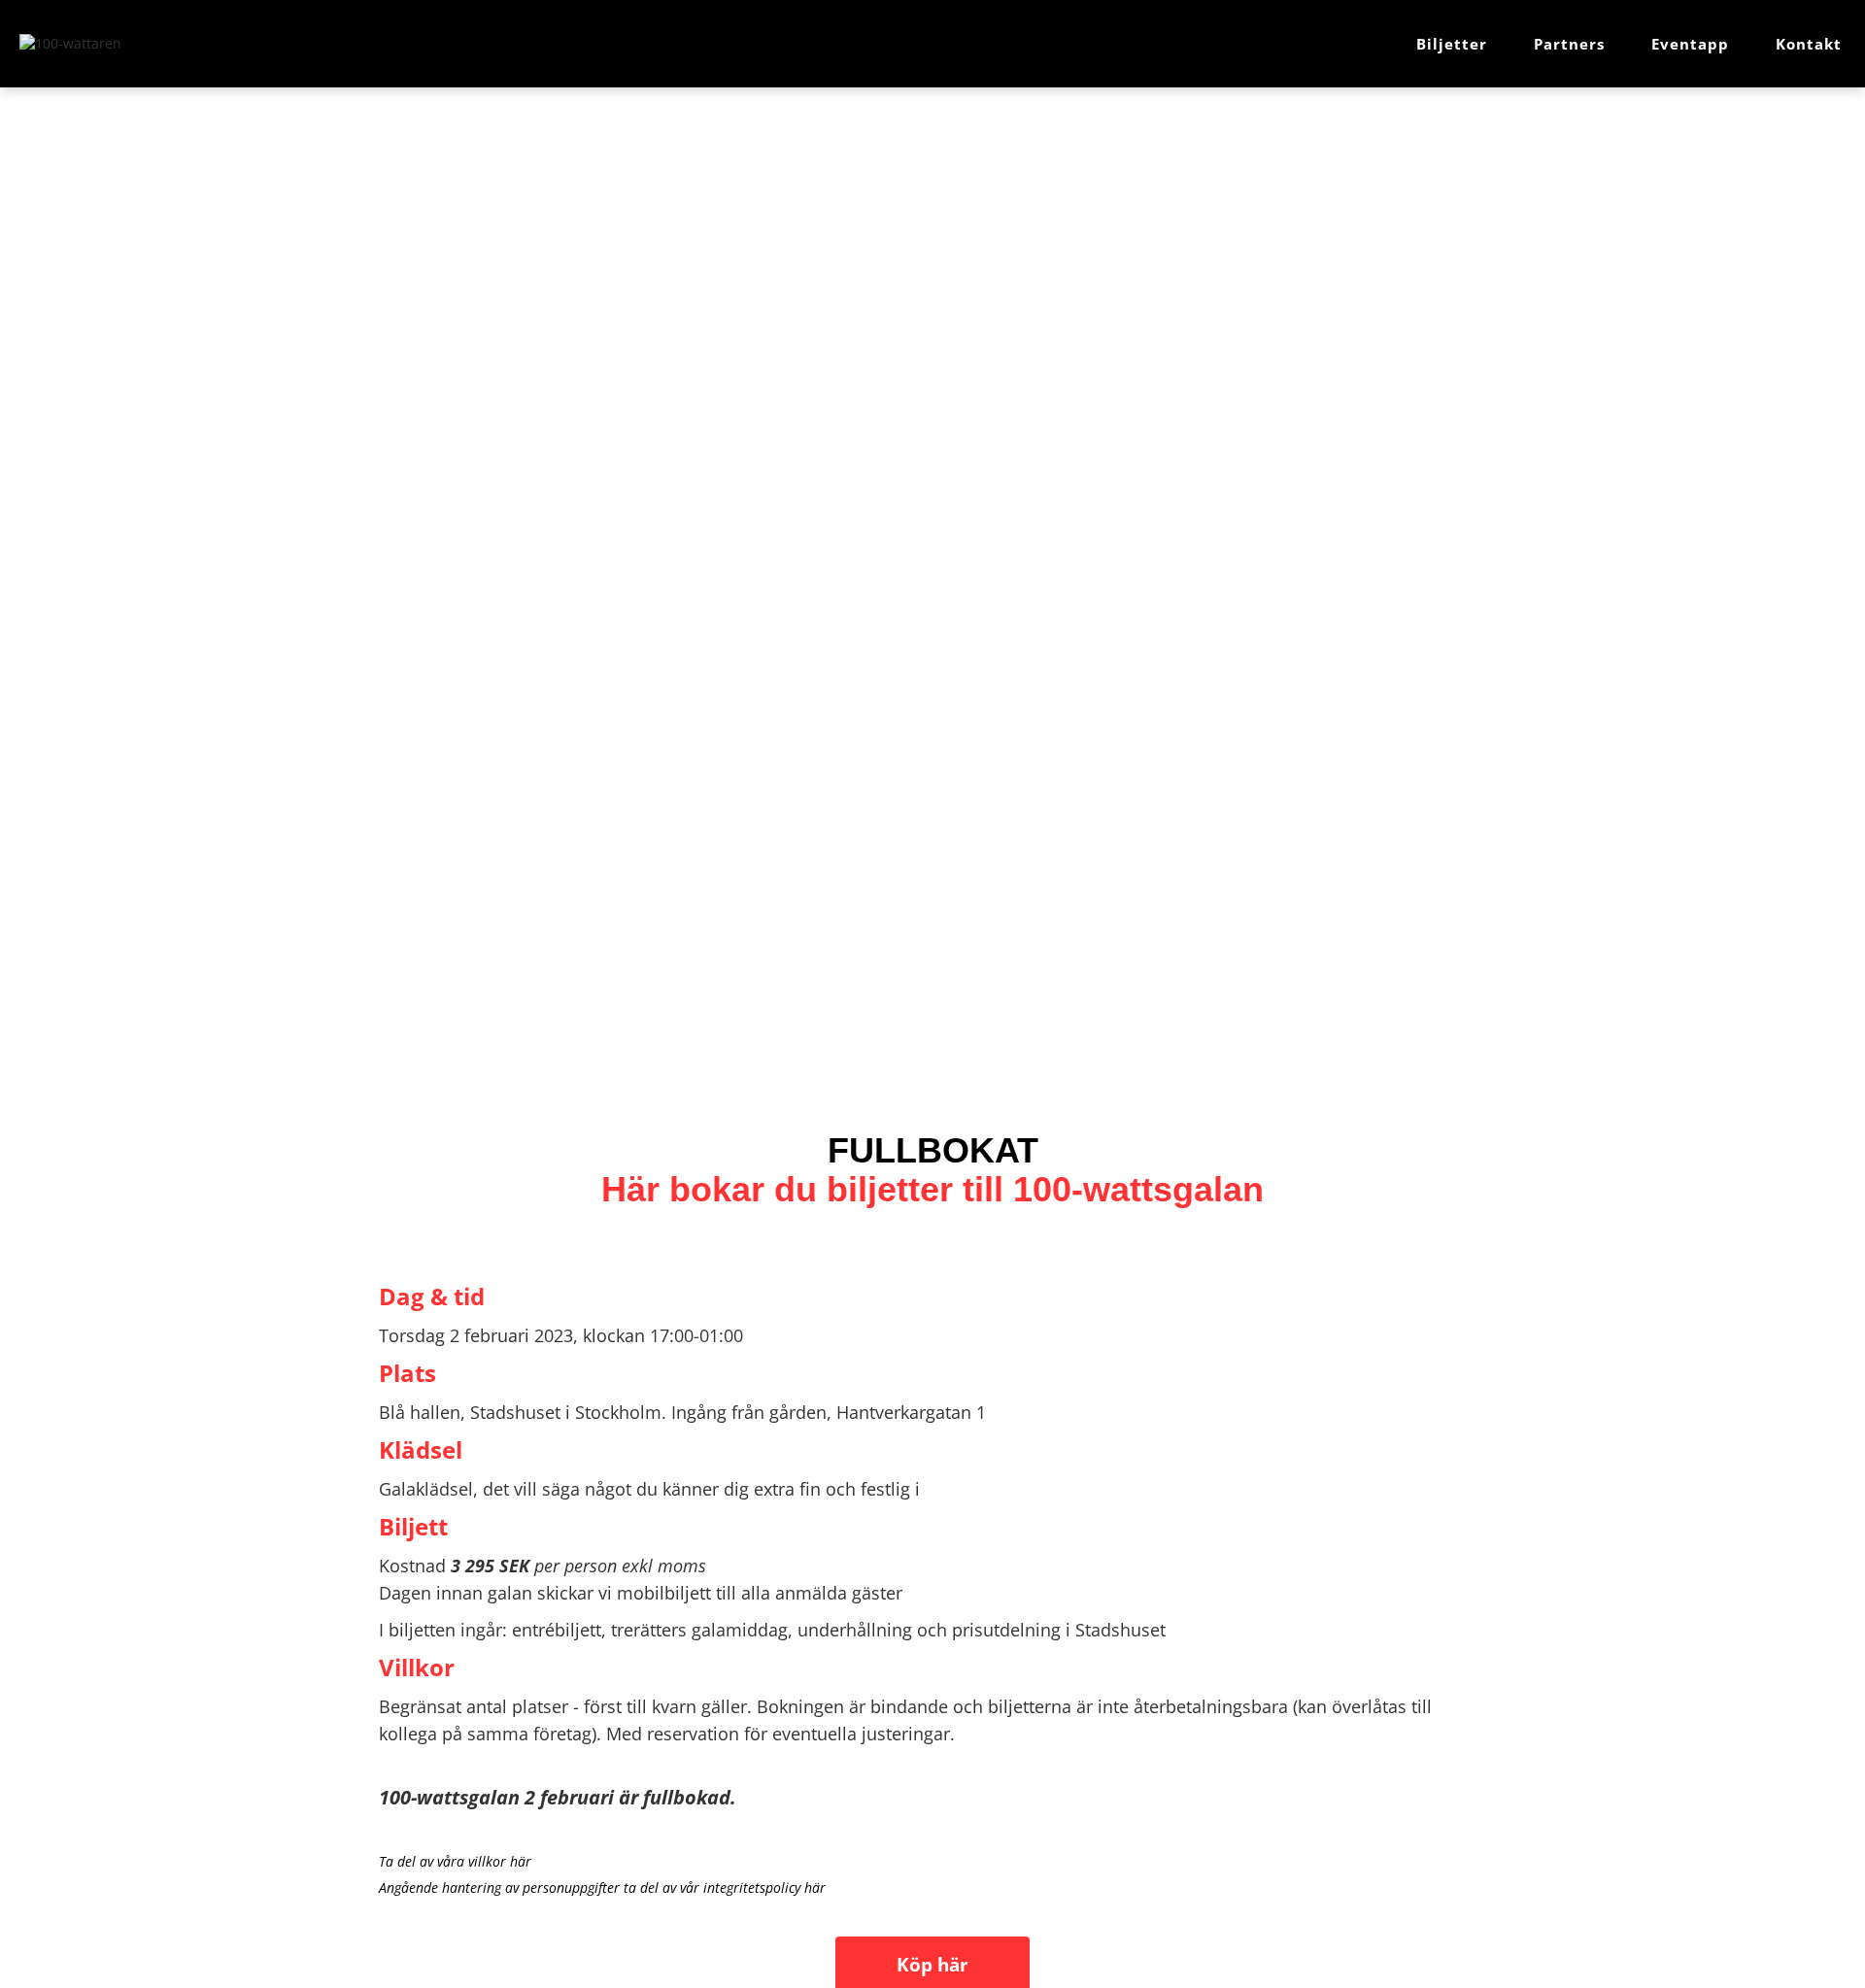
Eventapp (1690, 44)
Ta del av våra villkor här (455, 1861)
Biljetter (1452, 44)
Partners (1569, 44)
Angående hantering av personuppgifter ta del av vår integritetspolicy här (602, 1887)
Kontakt (1809, 44)
